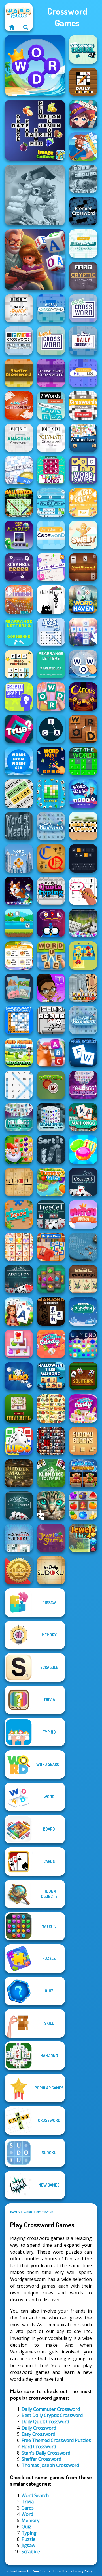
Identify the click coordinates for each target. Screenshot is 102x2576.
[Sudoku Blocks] (83, 1441)
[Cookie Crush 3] (83, 1150)
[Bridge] (19, 1570)
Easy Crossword (38, 2434)
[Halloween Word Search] (19, 502)
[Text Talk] (51, 988)
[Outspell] (19, 470)
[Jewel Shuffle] (51, 1538)
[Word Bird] (19, 600)
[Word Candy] (83, 502)
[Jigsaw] (19, 1214)
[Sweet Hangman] (83, 535)
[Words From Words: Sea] (19, 761)
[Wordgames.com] (12, 27)
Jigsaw (28, 2545)
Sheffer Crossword (41, 2459)
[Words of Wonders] (83, 664)
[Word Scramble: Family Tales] (35, 260)
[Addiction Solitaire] (19, 1279)
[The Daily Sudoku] (51, 1570)
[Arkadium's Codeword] (51, 535)
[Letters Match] (83, 891)
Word (28, 2212)
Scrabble (31, 2552)
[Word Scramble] (19, 567)
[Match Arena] (83, 1214)
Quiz (26, 2527)
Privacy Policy (83, 2571)
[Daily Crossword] (51, 308)
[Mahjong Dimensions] (51, 1117)
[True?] (19, 729)
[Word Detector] (83, 729)
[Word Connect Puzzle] (35, 66)
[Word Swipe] (83, 470)
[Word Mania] (83, 794)
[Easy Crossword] (83, 308)
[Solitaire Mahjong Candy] (19, 1344)
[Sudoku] (19, 1182)
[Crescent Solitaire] (83, 1182)
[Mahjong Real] (83, 1279)
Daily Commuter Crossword (51, 2409)
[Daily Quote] (51, 891)
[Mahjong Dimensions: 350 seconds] (19, 1117)
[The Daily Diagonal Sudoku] (19, 1538)
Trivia (28, 2502)
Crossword (45, 2212)
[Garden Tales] (19, 1150)
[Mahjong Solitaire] (83, 1117)
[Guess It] (51, 794)
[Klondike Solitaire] (51, 1473)
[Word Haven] (83, 600)
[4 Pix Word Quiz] (19, 988)
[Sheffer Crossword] (19, 373)
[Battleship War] (83, 1247)
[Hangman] (51, 600)
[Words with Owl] (51, 923)
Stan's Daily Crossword (46, 2453)
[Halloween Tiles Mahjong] (51, 1376)
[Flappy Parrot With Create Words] (19, 923)
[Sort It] (51, 1150)
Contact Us (59, 2571)
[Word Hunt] (51, 761)
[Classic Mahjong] (19, 1408)
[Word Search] (19, 1085)
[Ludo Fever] (19, 1441)
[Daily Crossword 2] (83, 82)
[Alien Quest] (19, 535)
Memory (30, 2520)
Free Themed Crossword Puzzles (56, 2440)
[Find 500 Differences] (83, 1473)
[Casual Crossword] (83, 49)
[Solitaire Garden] (19, 1311)
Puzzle (28, 2539)
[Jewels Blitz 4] (83, 1538)
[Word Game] (51, 729)
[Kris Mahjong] (51, 1408)
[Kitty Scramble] (51, 1053)
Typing (29, 2533)
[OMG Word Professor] (19, 664)
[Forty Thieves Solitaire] (19, 1506)
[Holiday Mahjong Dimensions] (83, 1311)
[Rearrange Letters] (51, 664)
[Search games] (26, 27)
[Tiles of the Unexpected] (51, 1441)
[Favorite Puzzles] (51, 1506)
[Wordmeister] (83, 438)
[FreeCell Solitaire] (51, 1214)
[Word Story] (51, 1020)
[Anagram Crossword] (19, 438)
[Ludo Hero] (19, 1376)
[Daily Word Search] (51, 826)
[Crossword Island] (83, 146)
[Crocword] (51, 697)
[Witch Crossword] (83, 114)
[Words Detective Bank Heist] (83, 988)
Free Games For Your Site (28, 2571)
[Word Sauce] (51, 955)
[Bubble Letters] (83, 632)
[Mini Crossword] (19, 405)
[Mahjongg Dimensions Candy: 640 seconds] (83, 1408)
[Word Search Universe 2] (51, 632)
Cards (28, 2508)
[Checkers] (51, 1085)
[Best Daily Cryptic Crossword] (83, 276)
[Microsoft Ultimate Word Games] (83, 923)
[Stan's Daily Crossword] (83, 341)
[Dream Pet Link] (19, 1247)
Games (15, 2212)
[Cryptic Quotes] (51, 858)
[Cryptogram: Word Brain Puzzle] (51, 567)
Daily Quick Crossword (45, 2422)
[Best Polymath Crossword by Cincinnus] (51, 438)
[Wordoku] (19, 1020)
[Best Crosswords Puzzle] (83, 405)
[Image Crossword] (35, 130)
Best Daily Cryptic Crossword (52, 2415)
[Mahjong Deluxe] (51, 1311)
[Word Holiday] (19, 858)
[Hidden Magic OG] (19, 1473)
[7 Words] (51, 405)
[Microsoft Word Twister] (83, 179)
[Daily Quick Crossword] (19, 308)
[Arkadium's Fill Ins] (83, 373)
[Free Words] (83, 1053)
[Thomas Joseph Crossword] (51, 373)
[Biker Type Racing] (83, 826)
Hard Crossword (39, 2447)
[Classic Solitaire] (83, 1376)
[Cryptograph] (19, 697)
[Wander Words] (51, 470)
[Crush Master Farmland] (83, 1506)
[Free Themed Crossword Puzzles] (19, 341)
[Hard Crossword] (51, 341)
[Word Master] (19, 826)
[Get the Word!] (83, 761)
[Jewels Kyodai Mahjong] (51, 1279)
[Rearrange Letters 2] (19, 632)
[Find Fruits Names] (19, 1053)
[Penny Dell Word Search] (83, 1020)
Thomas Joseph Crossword (50, 2465)
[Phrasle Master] (19, 794)
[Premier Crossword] (83, 211)
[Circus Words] (83, 697)
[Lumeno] (83, 1344)
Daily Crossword (39, 2428)
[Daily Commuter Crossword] (83, 244)
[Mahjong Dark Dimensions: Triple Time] (83, 1085)
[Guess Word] (83, 858)
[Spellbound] (83, 567)
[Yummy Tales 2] (51, 1182)
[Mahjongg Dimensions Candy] (51, 1344)
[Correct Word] (19, 955)
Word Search (35, 2495)
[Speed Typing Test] (19, 891)
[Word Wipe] (51, 502)
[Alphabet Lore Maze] (83, 955)
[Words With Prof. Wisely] (35, 195)
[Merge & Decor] (51, 1247)
